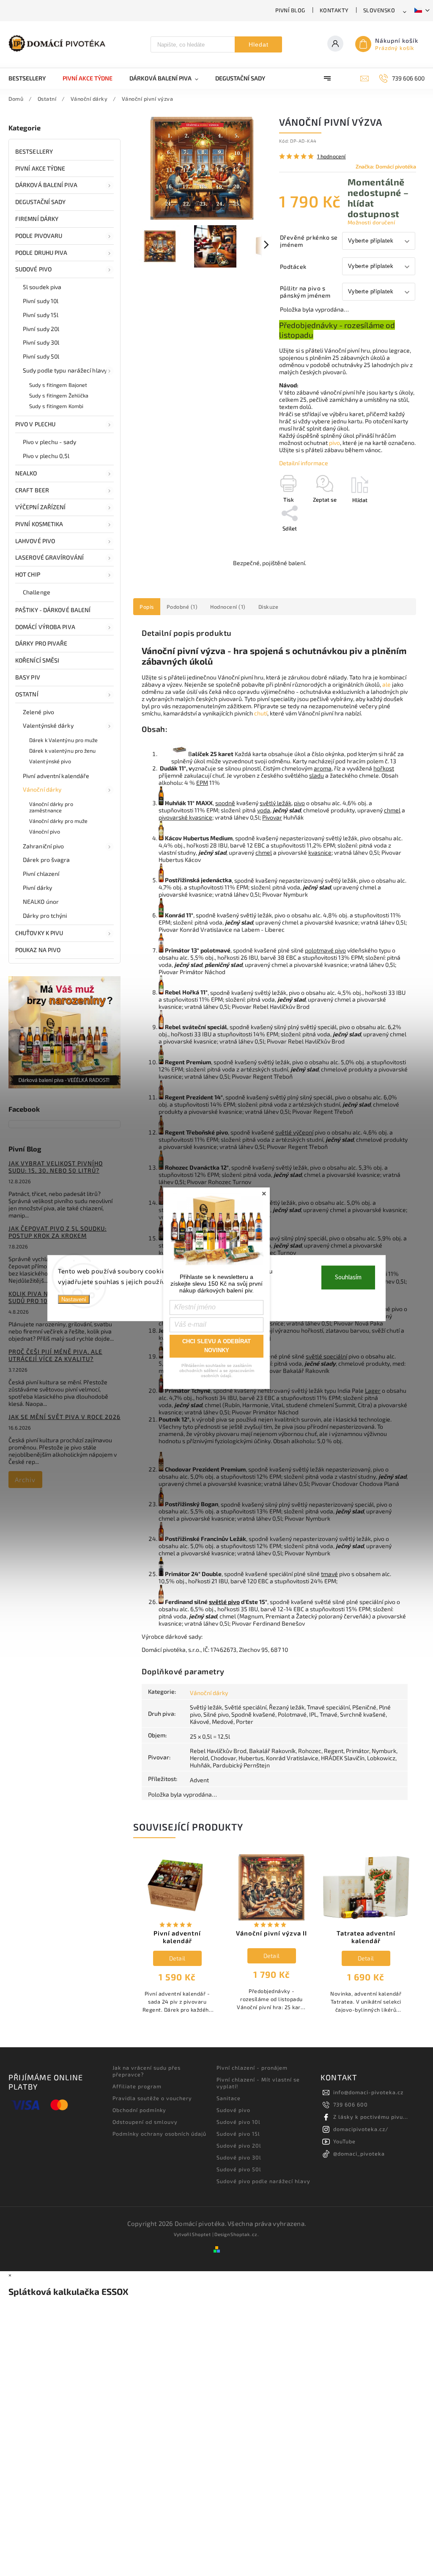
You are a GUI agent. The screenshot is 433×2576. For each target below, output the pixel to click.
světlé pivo (224, 1602)
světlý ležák (275, 803)
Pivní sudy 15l (41, 315)
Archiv (25, 1480)
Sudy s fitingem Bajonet (58, 385)
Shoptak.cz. (245, 2234)
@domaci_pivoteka (359, 2154)
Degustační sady (41, 202)
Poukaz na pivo (38, 950)
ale (386, 684)
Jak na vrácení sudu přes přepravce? (147, 2071)
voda (264, 810)
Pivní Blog (290, 10)
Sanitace (229, 2098)
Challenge (37, 592)
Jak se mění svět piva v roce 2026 (64, 1417)
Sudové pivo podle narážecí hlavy (263, 2181)
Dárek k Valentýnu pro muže (64, 740)
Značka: (386, 166)
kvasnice (320, 852)
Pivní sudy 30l (41, 342)
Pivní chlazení (41, 874)
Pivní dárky (37, 888)
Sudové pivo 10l (238, 2122)
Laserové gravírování (49, 557)
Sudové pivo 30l (239, 2157)
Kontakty (334, 10)
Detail (177, 1958)
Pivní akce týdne (40, 168)
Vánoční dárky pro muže (58, 821)
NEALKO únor (41, 901)
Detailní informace (304, 463)
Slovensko (379, 10)
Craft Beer (32, 490)
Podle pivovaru (39, 236)
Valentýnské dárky (48, 725)
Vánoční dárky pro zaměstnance (51, 807)
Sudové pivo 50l (239, 2169)
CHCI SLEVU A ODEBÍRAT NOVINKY (216, 1346)
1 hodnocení (332, 156)
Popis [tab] (147, 607)
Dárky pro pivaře (41, 643)
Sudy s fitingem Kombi (56, 406)
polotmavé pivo (325, 950)
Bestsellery (34, 151)
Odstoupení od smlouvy (145, 2122)
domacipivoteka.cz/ (361, 2129)
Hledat (259, 44)
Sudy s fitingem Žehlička (59, 395)
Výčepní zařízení (41, 507)
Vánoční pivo (45, 831)
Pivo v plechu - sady (49, 442)
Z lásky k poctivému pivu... (371, 2117)
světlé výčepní (294, 1132)
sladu (317, 775)
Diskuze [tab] (269, 607)
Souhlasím (348, 1277)
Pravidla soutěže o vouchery (152, 2098)
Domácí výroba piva (45, 627)
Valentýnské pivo (50, 761)
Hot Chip (28, 574)
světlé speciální (326, 1356)
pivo (334, 443)
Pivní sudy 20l (41, 329)
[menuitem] (31, 78)
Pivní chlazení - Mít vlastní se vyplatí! (258, 2083)
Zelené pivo (38, 712)
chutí (261, 713)
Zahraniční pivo (44, 846)
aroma (323, 768)
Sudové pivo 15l (238, 2134)
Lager (373, 1390)
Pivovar (272, 817)
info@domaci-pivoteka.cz (368, 2092)
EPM (202, 783)
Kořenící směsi (37, 660)
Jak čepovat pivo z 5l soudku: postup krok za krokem (58, 1232)
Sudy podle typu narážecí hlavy (65, 370)
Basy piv (28, 677)
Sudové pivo (33, 269)
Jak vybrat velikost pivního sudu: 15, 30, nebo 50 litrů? (56, 1167)
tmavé (329, 1574)
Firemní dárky (37, 219)
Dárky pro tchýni (45, 915)
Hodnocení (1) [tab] (228, 607)
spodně (225, 803)
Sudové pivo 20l (239, 2145)
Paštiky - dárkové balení (53, 610)
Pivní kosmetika (39, 524)
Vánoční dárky (42, 789)
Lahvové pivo (35, 541)
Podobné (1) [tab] (182, 607)
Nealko (26, 473)
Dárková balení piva (46, 185)
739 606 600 (351, 2104)
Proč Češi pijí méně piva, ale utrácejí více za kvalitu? (55, 1355)
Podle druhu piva (41, 253)
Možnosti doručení (371, 222)
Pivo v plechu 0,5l (46, 456)
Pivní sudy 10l (41, 301)
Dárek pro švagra (47, 860)
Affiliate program (137, 2086)
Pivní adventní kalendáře (56, 776)
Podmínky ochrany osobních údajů (159, 2134)
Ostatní (27, 694)
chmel (392, 810)
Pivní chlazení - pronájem (252, 2068)
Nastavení (74, 1299)
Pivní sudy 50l (41, 356)
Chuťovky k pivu (39, 933)
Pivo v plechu (35, 424)
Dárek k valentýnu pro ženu (63, 751)
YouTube (344, 2141)
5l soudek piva (42, 287)
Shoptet (201, 2234)
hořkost (384, 768)
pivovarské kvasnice (185, 817)
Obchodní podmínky (139, 2110)
